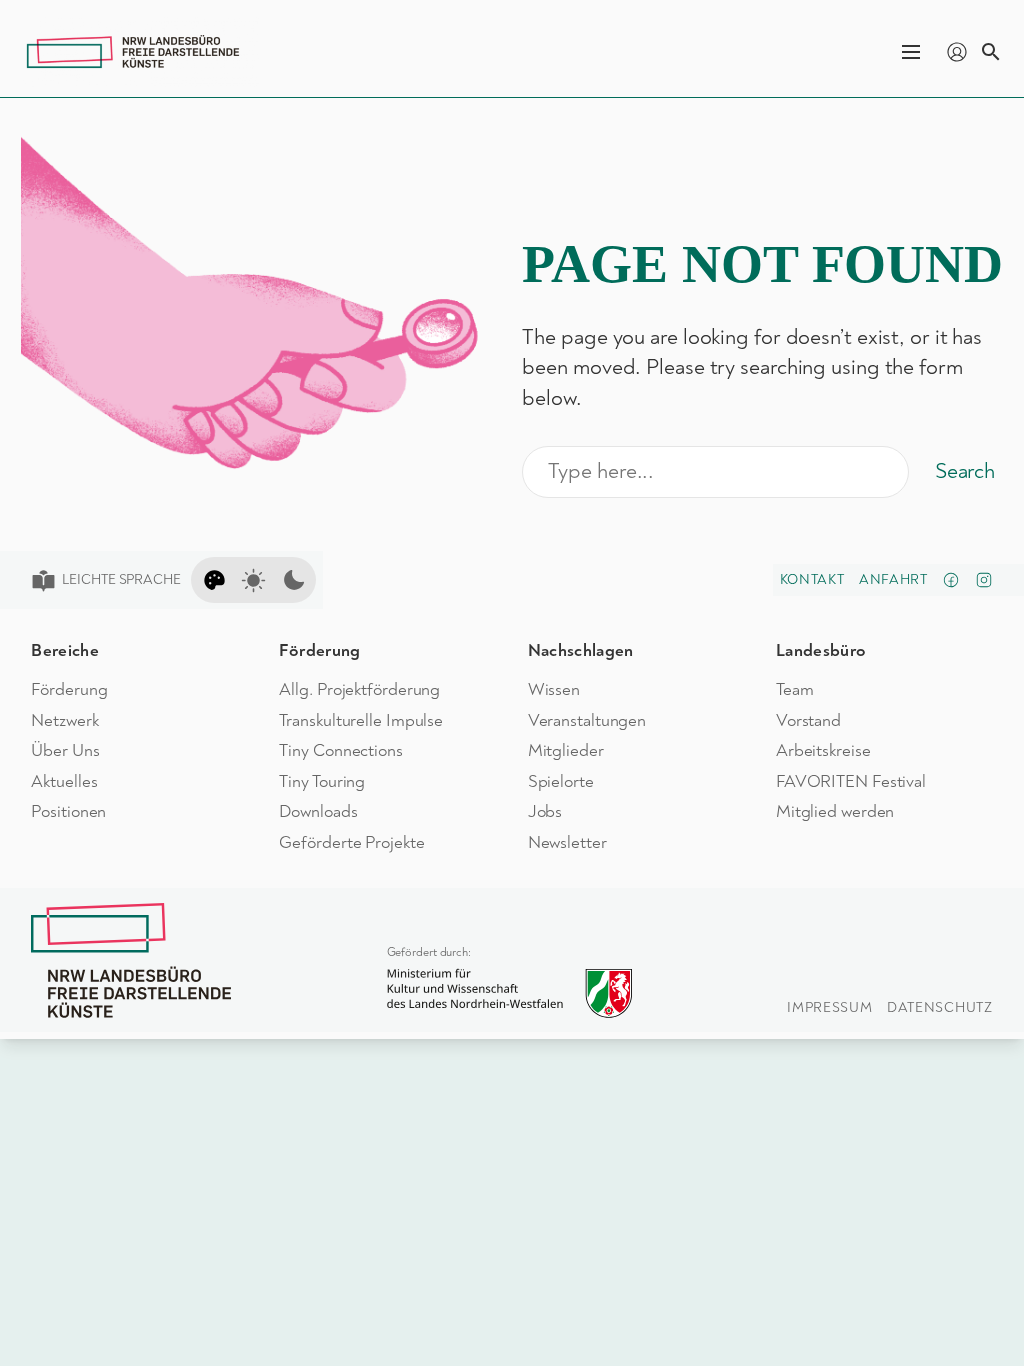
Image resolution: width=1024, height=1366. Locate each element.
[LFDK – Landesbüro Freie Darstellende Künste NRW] (131, 960)
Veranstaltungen (587, 720)
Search (965, 471)
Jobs (545, 811)
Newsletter (567, 842)
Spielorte (561, 781)
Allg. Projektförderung (359, 689)
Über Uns (65, 750)
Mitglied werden (835, 811)
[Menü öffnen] (911, 52)
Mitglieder (566, 750)
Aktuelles (64, 781)
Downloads (318, 811)
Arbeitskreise (823, 750)
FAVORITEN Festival (851, 781)
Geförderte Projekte (351, 842)
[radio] (214, 580)
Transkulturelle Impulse (361, 720)
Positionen (68, 811)
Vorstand (808, 720)
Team (795, 689)
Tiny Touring (322, 781)
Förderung (69, 689)
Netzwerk (64, 720)
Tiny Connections (340, 750)
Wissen (554, 689)
